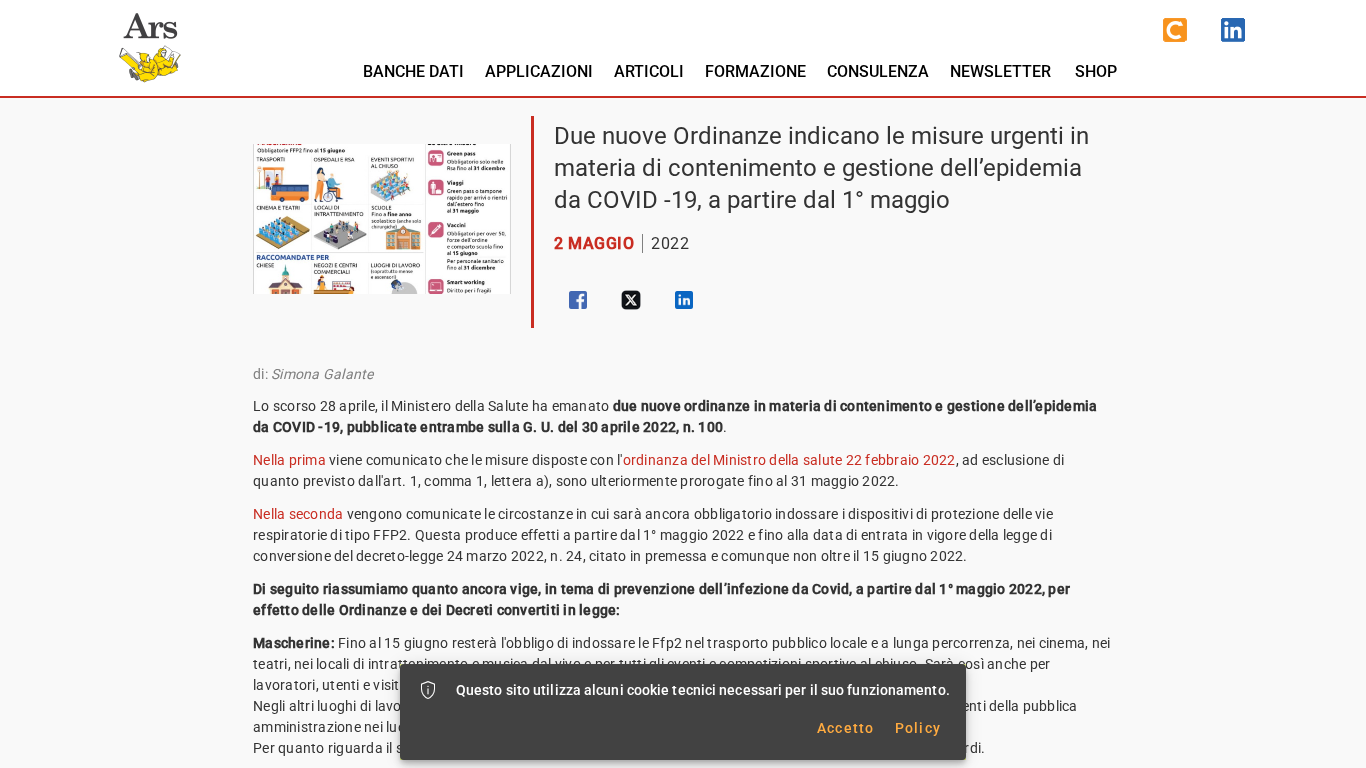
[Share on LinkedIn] (684, 300)
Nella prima (291, 460)
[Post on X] (631, 300)
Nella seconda (298, 514)
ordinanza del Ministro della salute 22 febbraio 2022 (789, 460)
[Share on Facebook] (578, 300)
